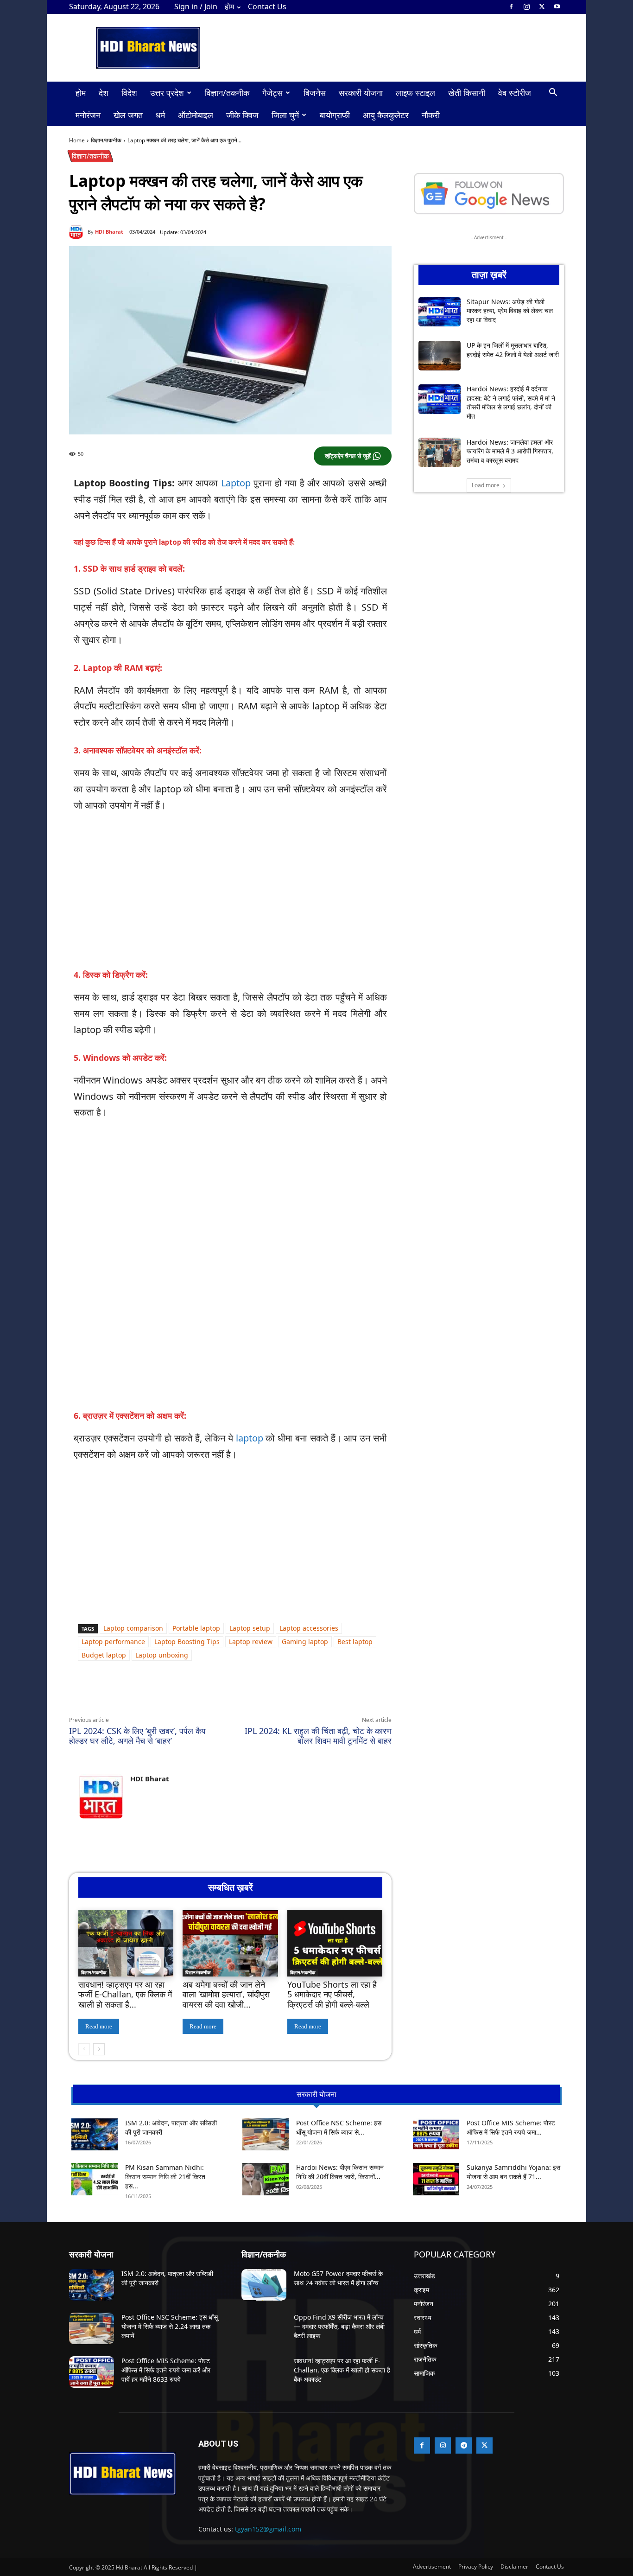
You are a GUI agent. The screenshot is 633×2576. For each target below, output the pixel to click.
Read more (99, 2026)
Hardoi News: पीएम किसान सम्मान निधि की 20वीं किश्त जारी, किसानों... (340, 2172)
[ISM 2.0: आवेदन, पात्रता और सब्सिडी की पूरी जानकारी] (95, 2134)
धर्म (160, 115)
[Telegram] (197, 1694)
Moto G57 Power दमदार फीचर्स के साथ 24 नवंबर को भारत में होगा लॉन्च (338, 2278)
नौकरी (431, 115)
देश (104, 93)
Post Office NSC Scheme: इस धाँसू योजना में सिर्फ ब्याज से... (339, 2127)
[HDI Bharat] (78, 232)
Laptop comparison (133, 1628)
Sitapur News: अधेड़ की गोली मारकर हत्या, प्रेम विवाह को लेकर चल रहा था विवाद (510, 311)
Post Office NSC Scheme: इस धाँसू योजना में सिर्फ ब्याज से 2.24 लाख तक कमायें (170, 2326)
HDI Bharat (109, 232)
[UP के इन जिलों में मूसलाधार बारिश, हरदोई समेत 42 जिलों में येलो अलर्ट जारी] (440, 356)
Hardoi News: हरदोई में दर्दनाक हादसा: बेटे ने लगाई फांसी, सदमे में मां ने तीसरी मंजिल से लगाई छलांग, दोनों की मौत (511, 402)
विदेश (129, 93)
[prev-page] (84, 2049)
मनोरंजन (88, 115)
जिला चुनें (285, 115)
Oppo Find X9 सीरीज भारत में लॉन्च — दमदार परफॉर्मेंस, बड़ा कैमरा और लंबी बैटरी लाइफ (339, 2326)
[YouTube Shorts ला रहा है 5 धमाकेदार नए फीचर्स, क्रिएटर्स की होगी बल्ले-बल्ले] (335, 1943)
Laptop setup (250, 1628)
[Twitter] (542, 6)
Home (77, 140)
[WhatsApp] (154, 1694)
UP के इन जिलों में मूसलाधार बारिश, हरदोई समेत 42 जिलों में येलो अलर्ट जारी (513, 350)
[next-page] (99, 2049)
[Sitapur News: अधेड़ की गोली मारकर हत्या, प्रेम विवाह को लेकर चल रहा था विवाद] (440, 312)
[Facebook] (511, 6)
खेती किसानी (467, 93)
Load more (486, 485)
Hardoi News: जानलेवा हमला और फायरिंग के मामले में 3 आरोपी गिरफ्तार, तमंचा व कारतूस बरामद (510, 451)
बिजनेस (315, 93)
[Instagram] (526, 6)
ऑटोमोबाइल (196, 115)
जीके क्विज (242, 115)
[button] (553, 93)
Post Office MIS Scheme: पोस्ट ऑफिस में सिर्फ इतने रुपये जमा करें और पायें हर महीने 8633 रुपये (166, 2370)
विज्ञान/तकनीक (227, 93)
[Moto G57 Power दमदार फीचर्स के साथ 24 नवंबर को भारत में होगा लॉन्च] (264, 2285)
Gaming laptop (305, 1642)
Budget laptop (104, 1655)
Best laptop (355, 1642)
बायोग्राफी (335, 115)
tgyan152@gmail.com (268, 2529)
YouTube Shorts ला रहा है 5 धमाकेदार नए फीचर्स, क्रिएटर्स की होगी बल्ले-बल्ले (332, 1994)
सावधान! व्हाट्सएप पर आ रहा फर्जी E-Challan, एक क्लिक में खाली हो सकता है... (125, 1994)
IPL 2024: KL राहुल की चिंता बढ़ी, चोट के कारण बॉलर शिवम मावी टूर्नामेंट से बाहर (318, 1736)
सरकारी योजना (361, 93)
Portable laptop (196, 1628)
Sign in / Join (196, 6)
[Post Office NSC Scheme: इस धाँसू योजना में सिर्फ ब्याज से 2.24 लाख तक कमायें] (266, 2134)
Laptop (236, 483)
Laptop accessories (309, 1628)
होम (229, 6)
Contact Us (267, 6)
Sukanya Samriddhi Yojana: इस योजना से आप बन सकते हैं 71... (513, 2172)
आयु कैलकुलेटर (386, 115)
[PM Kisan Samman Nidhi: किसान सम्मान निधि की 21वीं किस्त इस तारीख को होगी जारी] (95, 2179)
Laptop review (251, 1642)
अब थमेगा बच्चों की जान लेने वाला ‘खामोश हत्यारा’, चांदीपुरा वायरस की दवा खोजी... (226, 1994)
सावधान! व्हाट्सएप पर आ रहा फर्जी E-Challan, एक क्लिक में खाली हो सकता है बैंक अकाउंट (342, 2370)
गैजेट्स (272, 93)
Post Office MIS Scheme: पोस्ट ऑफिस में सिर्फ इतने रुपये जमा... (511, 2127)
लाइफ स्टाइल (415, 93)
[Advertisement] (230, 890)
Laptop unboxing (162, 1655)
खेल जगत (128, 115)
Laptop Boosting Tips (187, 1642)
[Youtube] (557, 6)
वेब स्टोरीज (515, 93)
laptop (250, 1438)
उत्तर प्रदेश (167, 93)
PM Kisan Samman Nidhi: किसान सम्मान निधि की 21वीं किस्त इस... (165, 2177)
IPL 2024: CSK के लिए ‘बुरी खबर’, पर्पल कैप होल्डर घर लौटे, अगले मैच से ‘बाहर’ (137, 1736)
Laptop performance (113, 1642)
